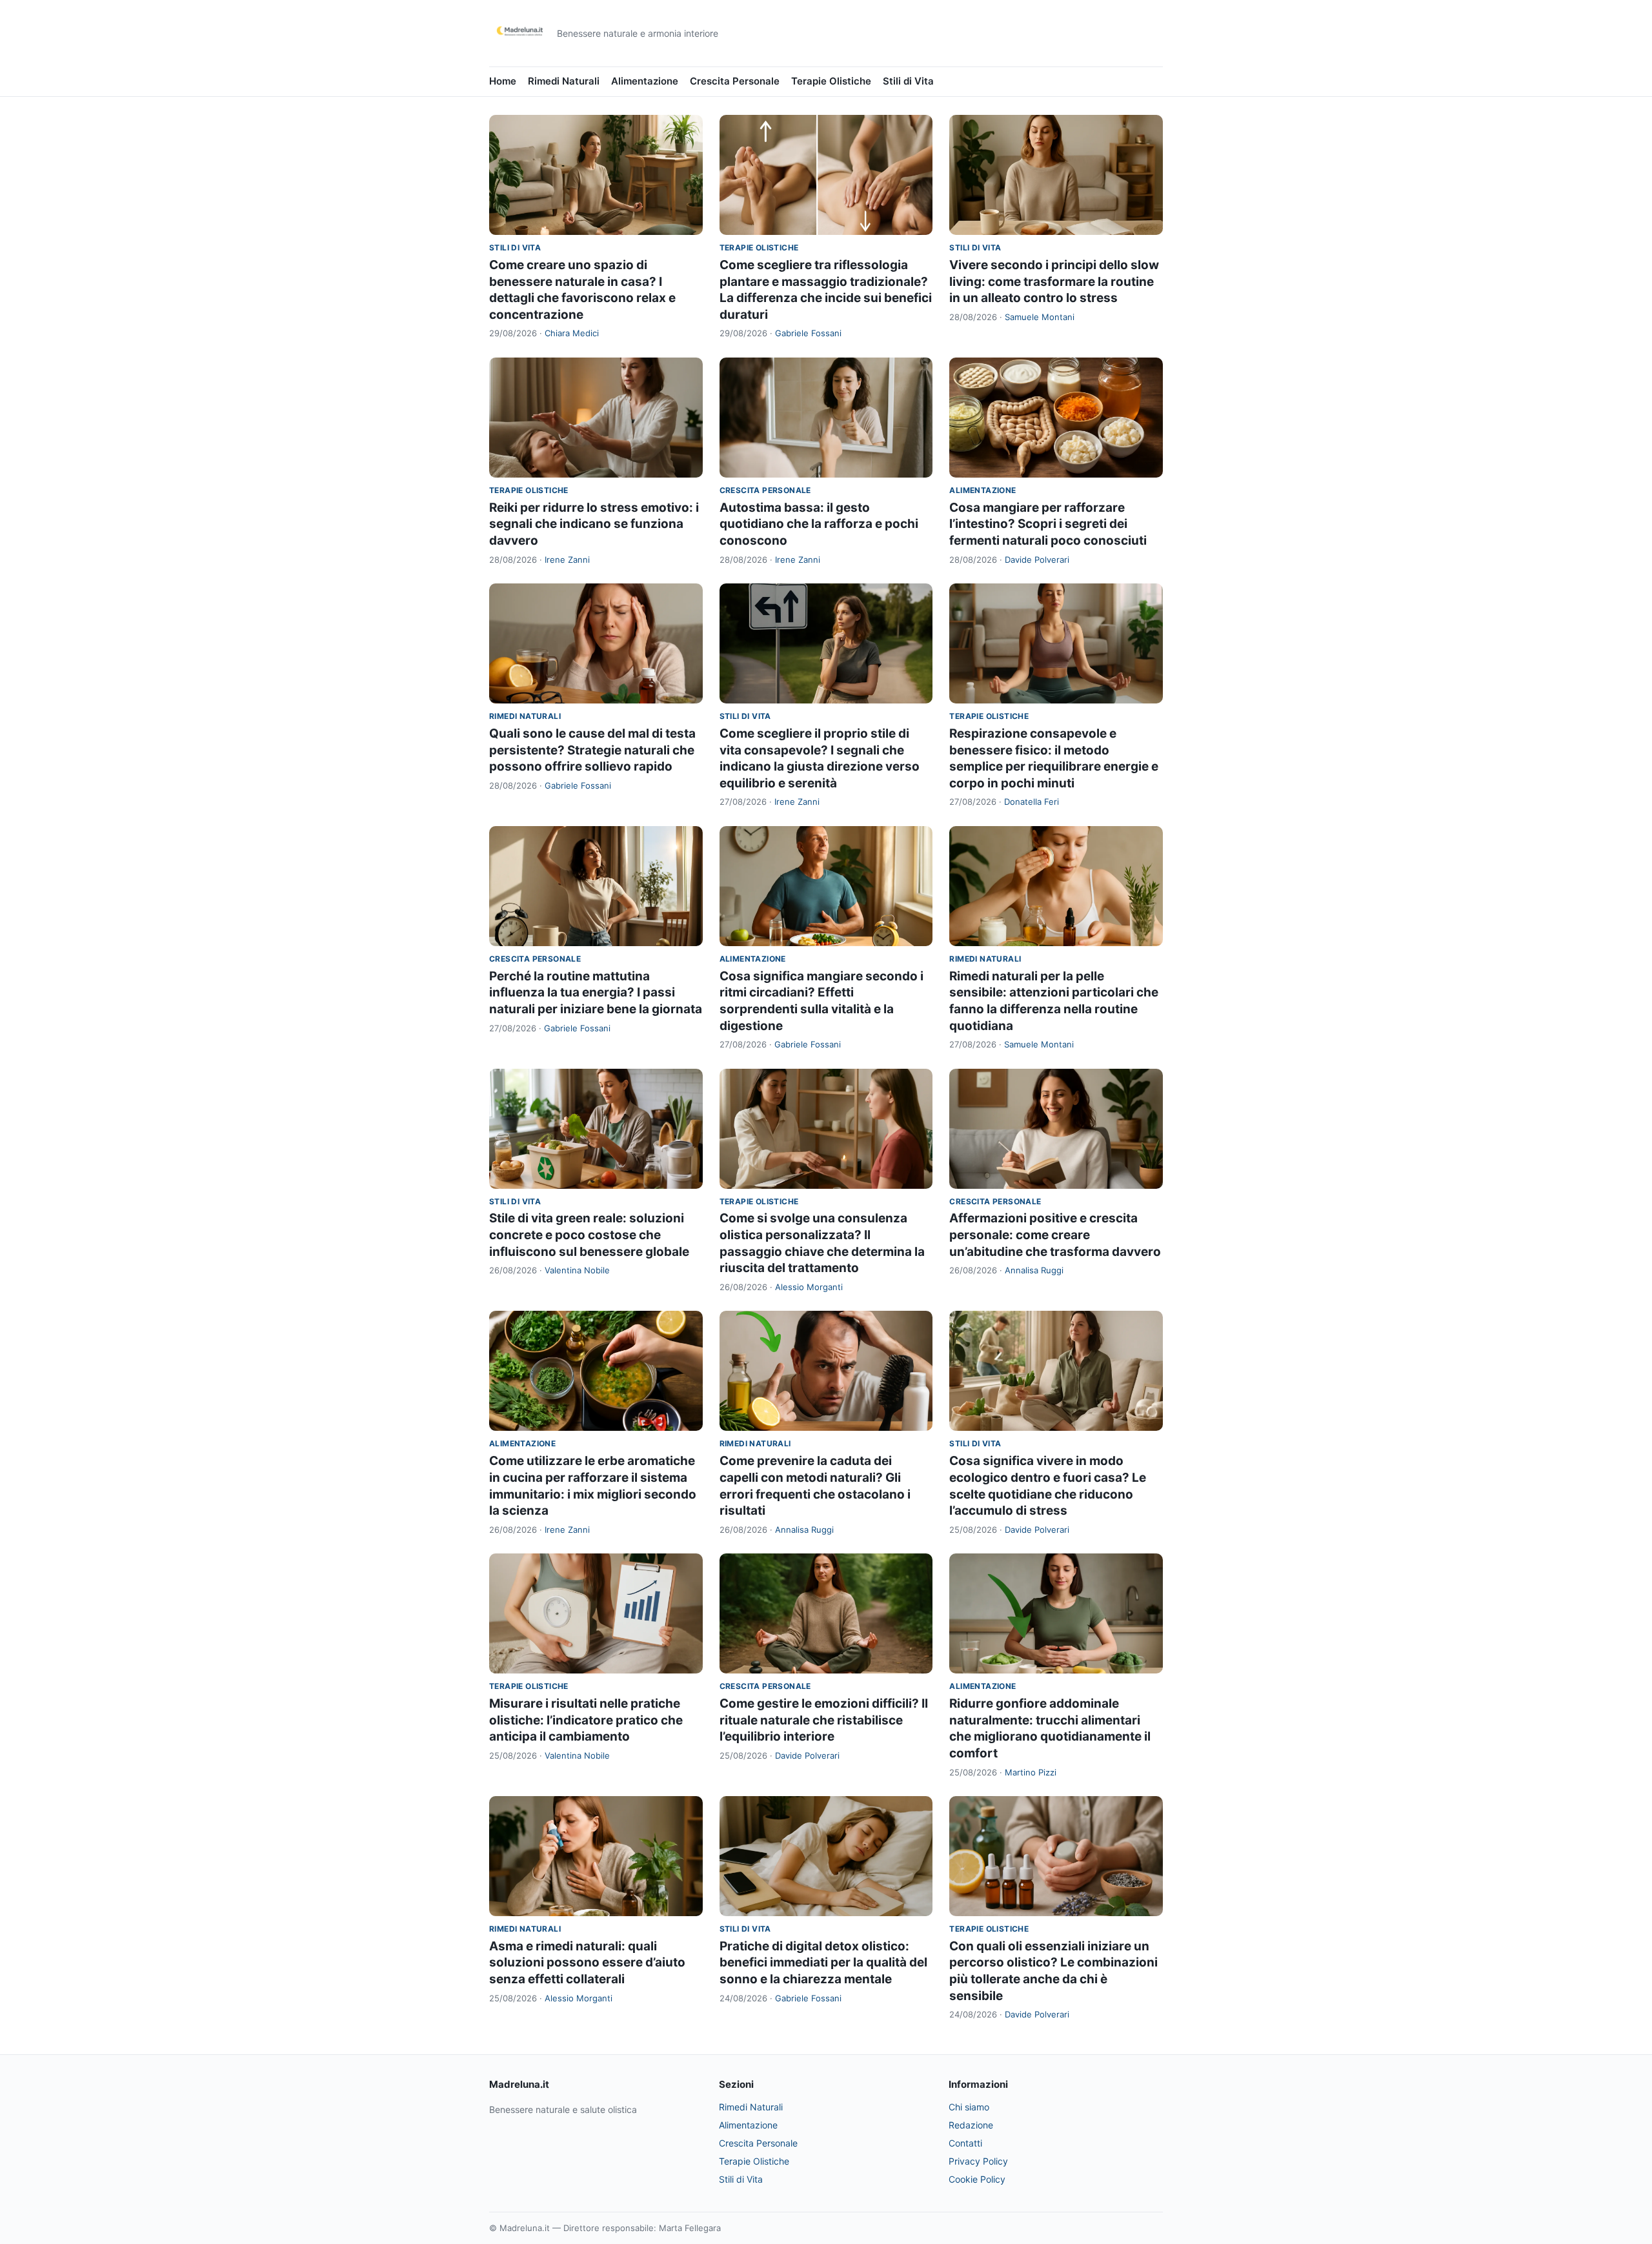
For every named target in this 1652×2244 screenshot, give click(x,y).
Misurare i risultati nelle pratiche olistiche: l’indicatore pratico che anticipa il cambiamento (586, 1720)
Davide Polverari (1037, 560)
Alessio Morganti (809, 1287)
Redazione (971, 2125)
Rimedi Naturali (564, 81)
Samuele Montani (1040, 317)
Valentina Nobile (577, 1270)
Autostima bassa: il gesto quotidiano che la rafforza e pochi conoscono (819, 524)
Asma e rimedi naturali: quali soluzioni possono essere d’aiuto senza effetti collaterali (587, 1963)
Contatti (965, 2143)
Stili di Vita (908, 81)
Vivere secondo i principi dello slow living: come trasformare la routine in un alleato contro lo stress (1054, 281)
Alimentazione (645, 81)
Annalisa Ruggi (1034, 1270)
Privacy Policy (978, 2161)
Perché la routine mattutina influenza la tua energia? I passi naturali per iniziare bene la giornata (596, 993)
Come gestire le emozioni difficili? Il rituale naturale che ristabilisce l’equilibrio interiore (824, 1720)
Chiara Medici (572, 333)
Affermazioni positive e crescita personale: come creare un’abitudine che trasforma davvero (1055, 1235)
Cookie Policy (977, 2179)
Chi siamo (969, 2107)
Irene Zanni (567, 560)
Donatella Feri (1032, 802)
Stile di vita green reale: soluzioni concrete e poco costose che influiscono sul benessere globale (589, 1235)
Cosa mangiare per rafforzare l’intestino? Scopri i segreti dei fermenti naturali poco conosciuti (1048, 524)
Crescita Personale (735, 81)
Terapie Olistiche (831, 81)
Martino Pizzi (1031, 1772)
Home (503, 81)
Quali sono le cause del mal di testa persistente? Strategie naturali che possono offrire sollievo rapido (592, 750)
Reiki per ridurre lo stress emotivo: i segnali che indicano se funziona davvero (594, 524)
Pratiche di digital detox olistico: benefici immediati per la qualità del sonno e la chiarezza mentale (823, 1963)
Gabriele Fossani (808, 333)
